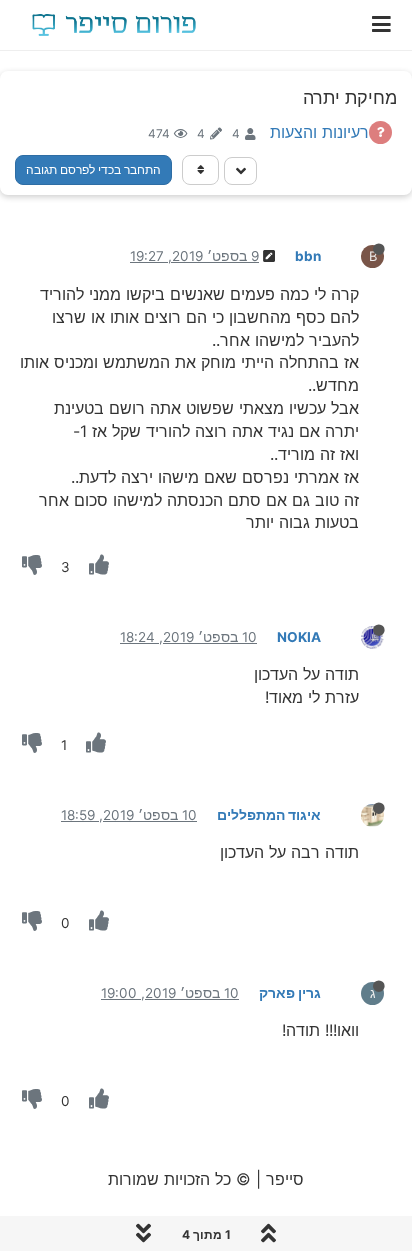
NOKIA (299, 637)
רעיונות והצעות (319, 132)
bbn (308, 256)
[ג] (356, 992)
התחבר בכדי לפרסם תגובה (93, 169)
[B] (356, 255)
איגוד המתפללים (269, 815)
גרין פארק (290, 993)
